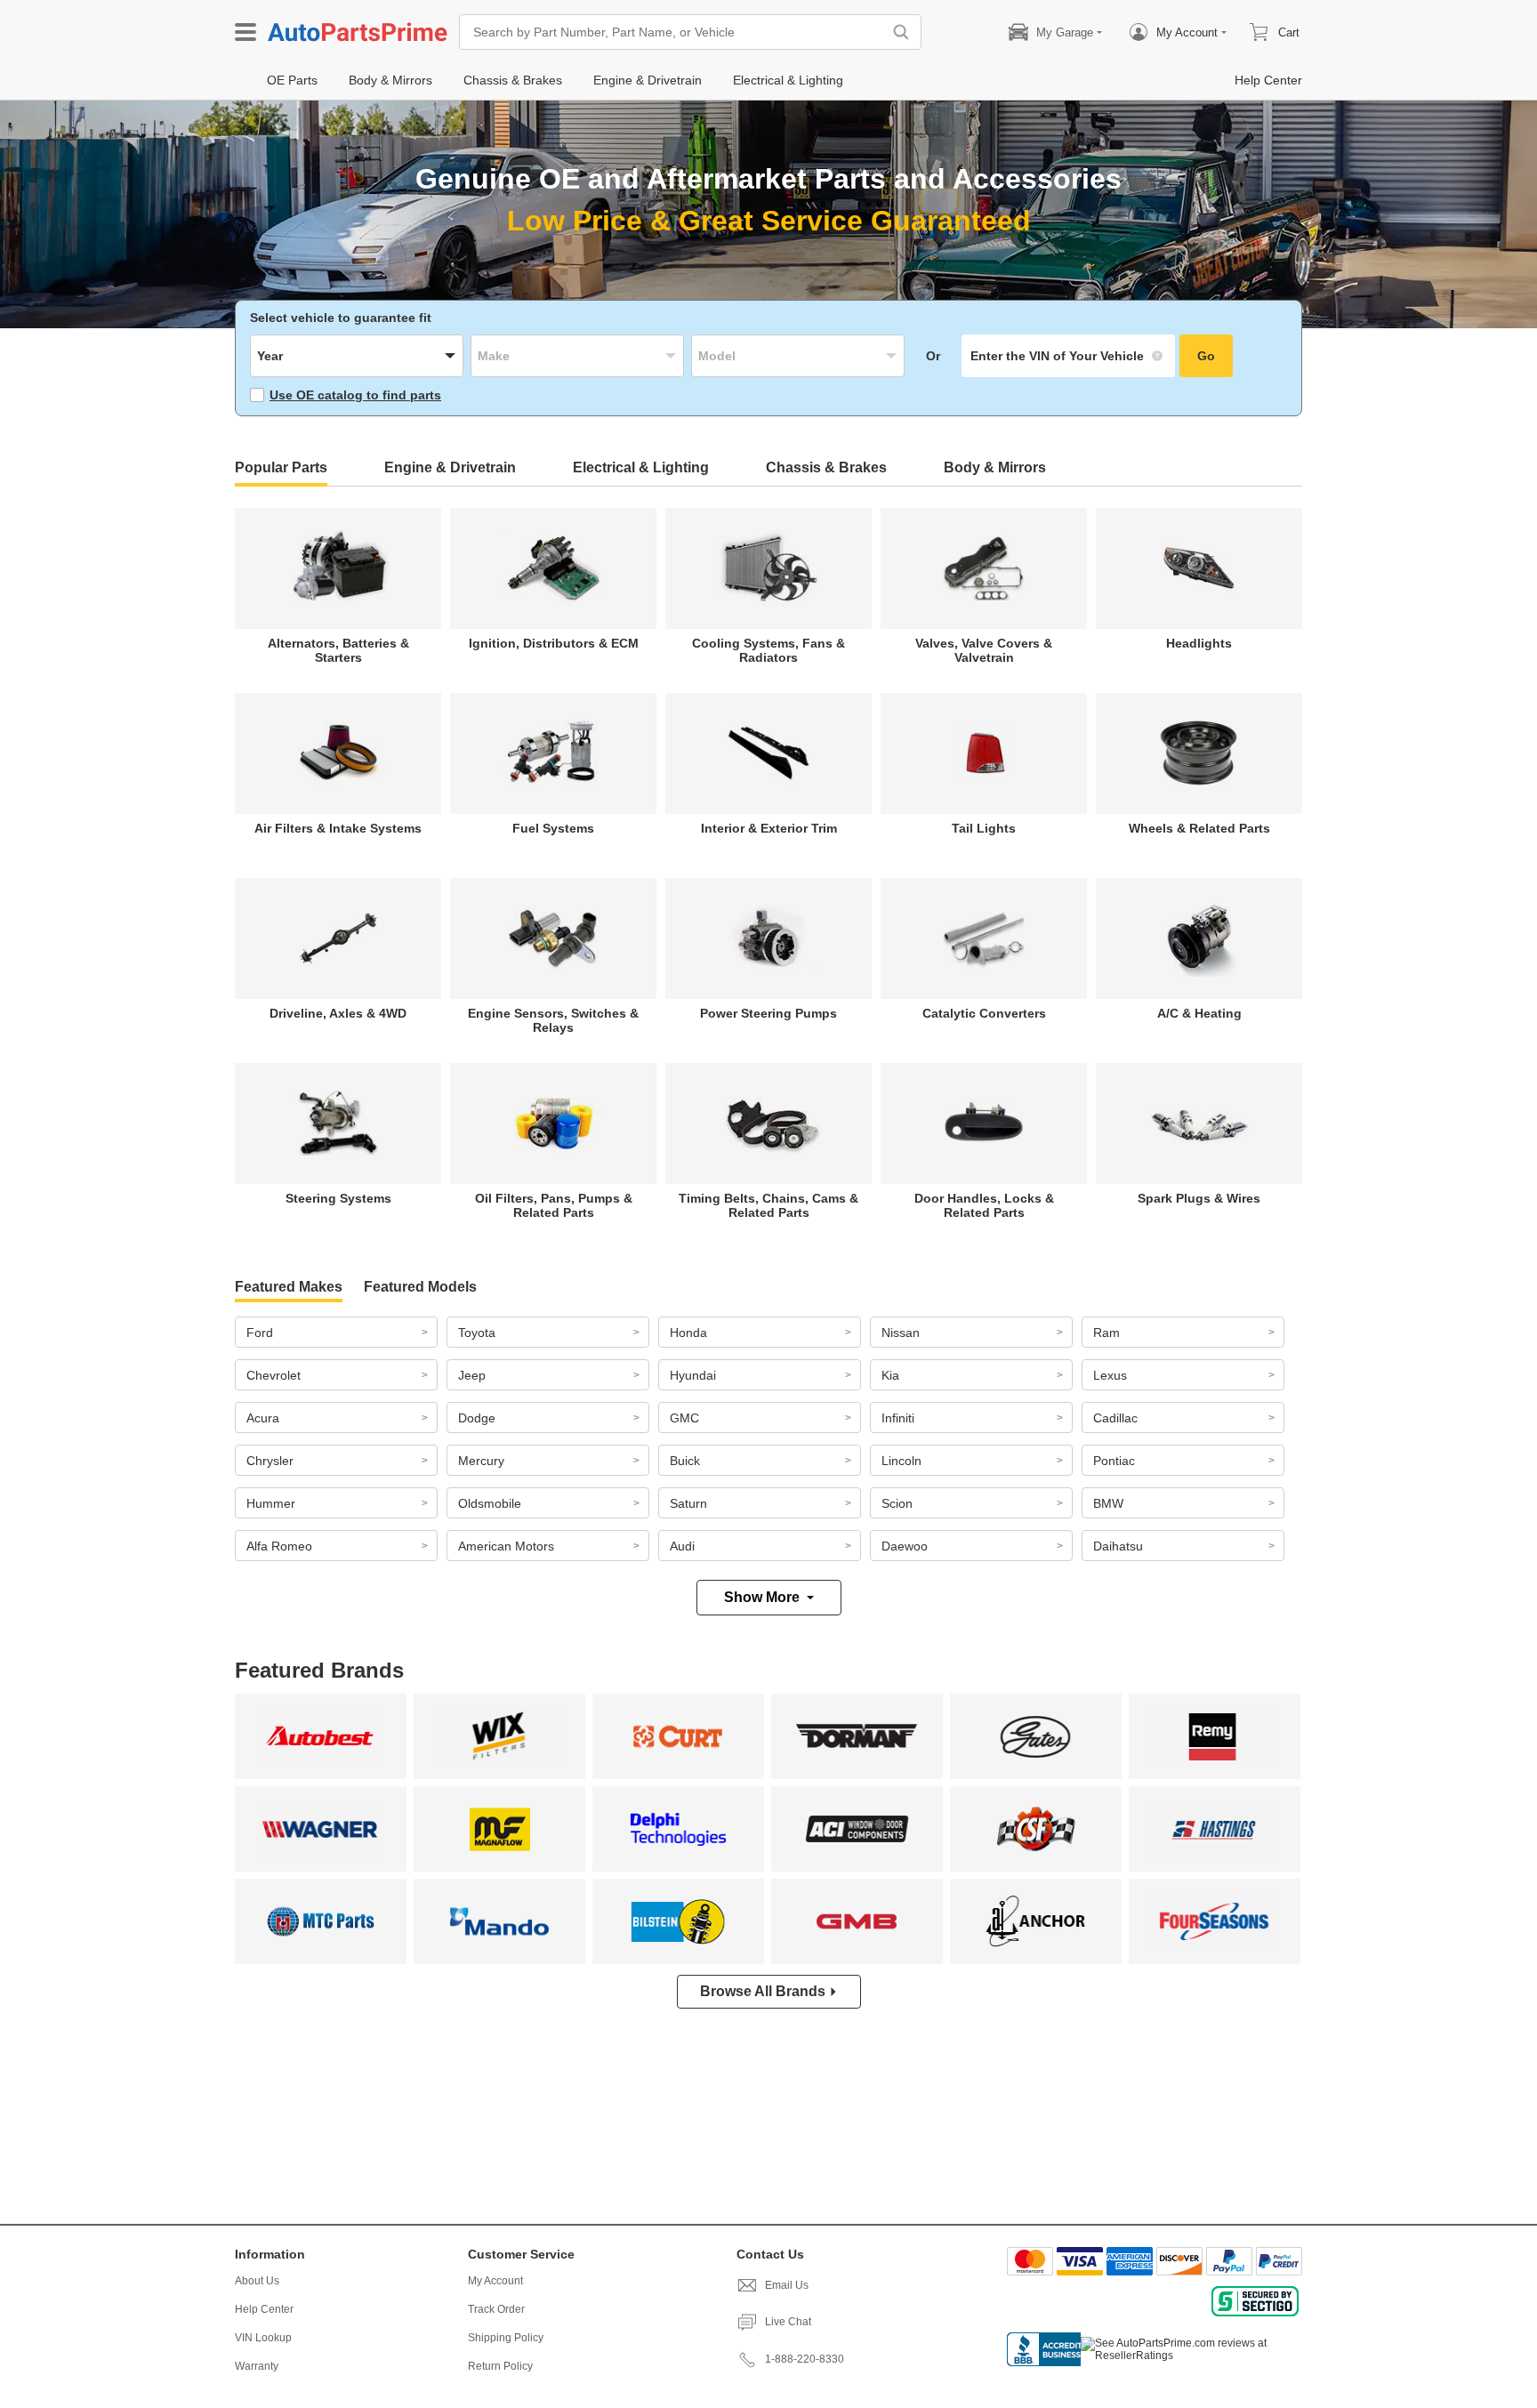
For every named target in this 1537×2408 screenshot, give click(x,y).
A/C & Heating (1199, 1013)
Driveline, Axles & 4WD (338, 1013)
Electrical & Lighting (641, 467)
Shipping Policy (506, 2338)
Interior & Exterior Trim (769, 828)
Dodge (477, 1418)
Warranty (257, 2366)
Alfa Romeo (279, 1546)
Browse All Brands (763, 1991)
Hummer (271, 1503)
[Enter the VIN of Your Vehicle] (1068, 356)
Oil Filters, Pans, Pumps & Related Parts (554, 1205)
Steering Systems (338, 1198)
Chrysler (270, 1461)
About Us (257, 2281)
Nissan (901, 1333)
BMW (1108, 1503)
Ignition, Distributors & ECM (554, 643)
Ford (260, 1333)
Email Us (787, 2285)
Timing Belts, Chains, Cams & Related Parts (768, 1205)
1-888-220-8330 (805, 2359)
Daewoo (905, 1546)
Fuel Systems (553, 828)
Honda (688, 1333)
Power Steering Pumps (768, 1013)
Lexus (1110, 1375)
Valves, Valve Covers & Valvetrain (984, 650)
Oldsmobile (490, 1503)
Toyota (477, 1333)
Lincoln (901, 1461)
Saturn (688, 1503)
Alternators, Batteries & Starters (338, 650)
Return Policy (500, 2366)
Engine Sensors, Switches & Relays (553, 1020)
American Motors (506, 1546)
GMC (684, 1418)
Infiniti (898, 1418)
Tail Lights (984, 828)
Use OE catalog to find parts (355, 395)
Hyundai (693, 1375)
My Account (495, 2281)
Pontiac (1114, 1461)
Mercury (481, 1461)
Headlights (1199, 643)
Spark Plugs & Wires (1199, 1198)
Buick (685, 1461)
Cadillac (1115, 1418)
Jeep (472, 1375)
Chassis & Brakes (826, 467)
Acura (263, 1418)
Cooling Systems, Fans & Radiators (768, 650)
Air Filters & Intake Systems (338, 828)
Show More (762, 1597)
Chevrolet (274, 1375)
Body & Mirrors (995, 467)
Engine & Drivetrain (450, 467)
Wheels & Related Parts (1199, 828)
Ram (1106, 1333)
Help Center (264, 2309)
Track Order (496, 2309)
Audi (682, 1546)
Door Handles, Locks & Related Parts (984, 1205)
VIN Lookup (263, 2338)
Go (1206, 356)
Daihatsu (1118, 1546)
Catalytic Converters (984, 1013)
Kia (890, 1375)
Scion (897, 1503)
